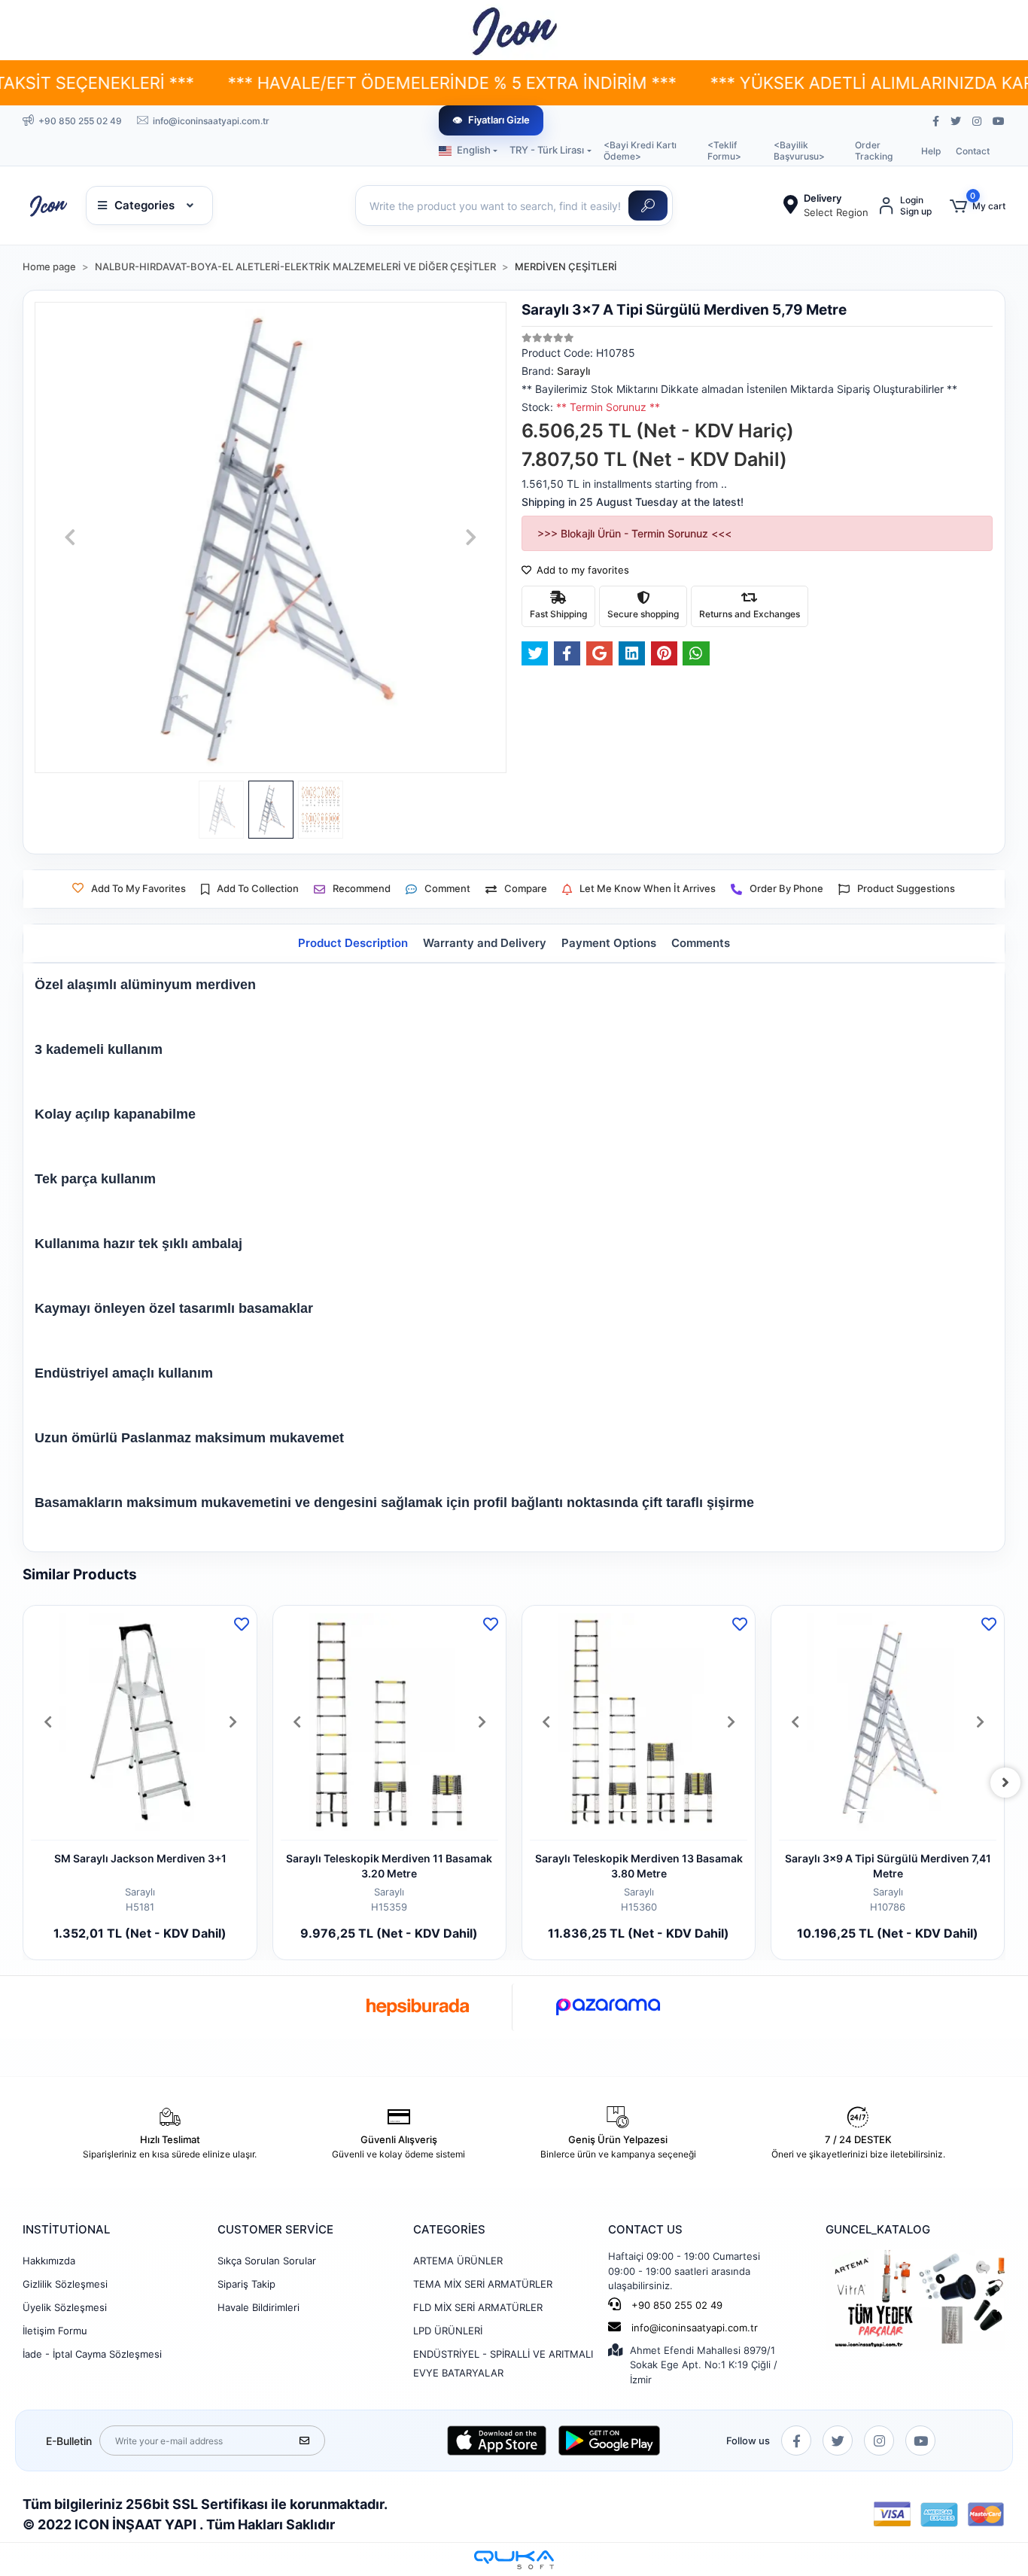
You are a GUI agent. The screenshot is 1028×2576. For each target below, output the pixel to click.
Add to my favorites (581, 570)
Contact (973, 151)
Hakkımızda (49, 2261)
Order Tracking (874, 151)
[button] (978, 206)
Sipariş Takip (246, 2284)
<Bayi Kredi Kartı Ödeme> (640, 151)
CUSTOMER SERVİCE (275, 2229)
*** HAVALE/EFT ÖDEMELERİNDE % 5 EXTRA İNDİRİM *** (360, 83)
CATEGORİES (449, 2229)
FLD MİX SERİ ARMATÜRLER (478, 2307)
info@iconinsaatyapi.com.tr (695, 2328)
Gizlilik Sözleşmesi (65, 2284)
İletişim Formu (55, 2331)
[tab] (353, 944)
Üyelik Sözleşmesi (65, 2307)
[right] (1005, 1783)
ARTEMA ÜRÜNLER (458, 2261)
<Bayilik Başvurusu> (799, 151)
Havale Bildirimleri (259, 2307)
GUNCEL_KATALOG (878, 2229)
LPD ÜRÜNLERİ (448, 2331)
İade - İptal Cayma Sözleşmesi (92, 2354)
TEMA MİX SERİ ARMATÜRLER (483, 2284)
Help (931, 151)
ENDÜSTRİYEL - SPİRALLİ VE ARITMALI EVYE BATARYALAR (503, 2363)
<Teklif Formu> (724, 151)
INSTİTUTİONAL (66, 2229)
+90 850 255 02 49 (675, 2305)
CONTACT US (645, 2229)
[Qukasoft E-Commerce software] (514, 2560)
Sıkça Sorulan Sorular (267, 2261)
